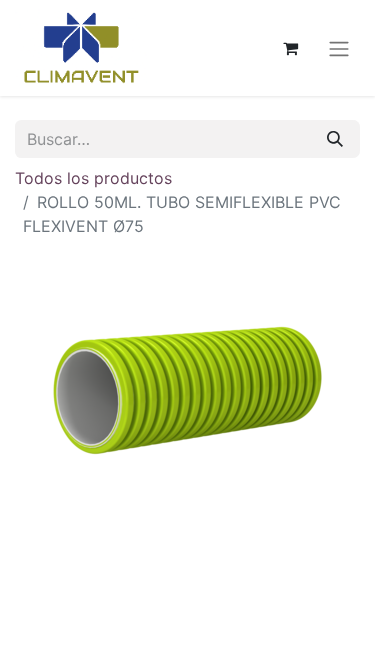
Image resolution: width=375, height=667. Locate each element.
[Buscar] (335, 139)
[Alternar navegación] (339, 48)
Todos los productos (93, 178)
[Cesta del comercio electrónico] (290, 48)
